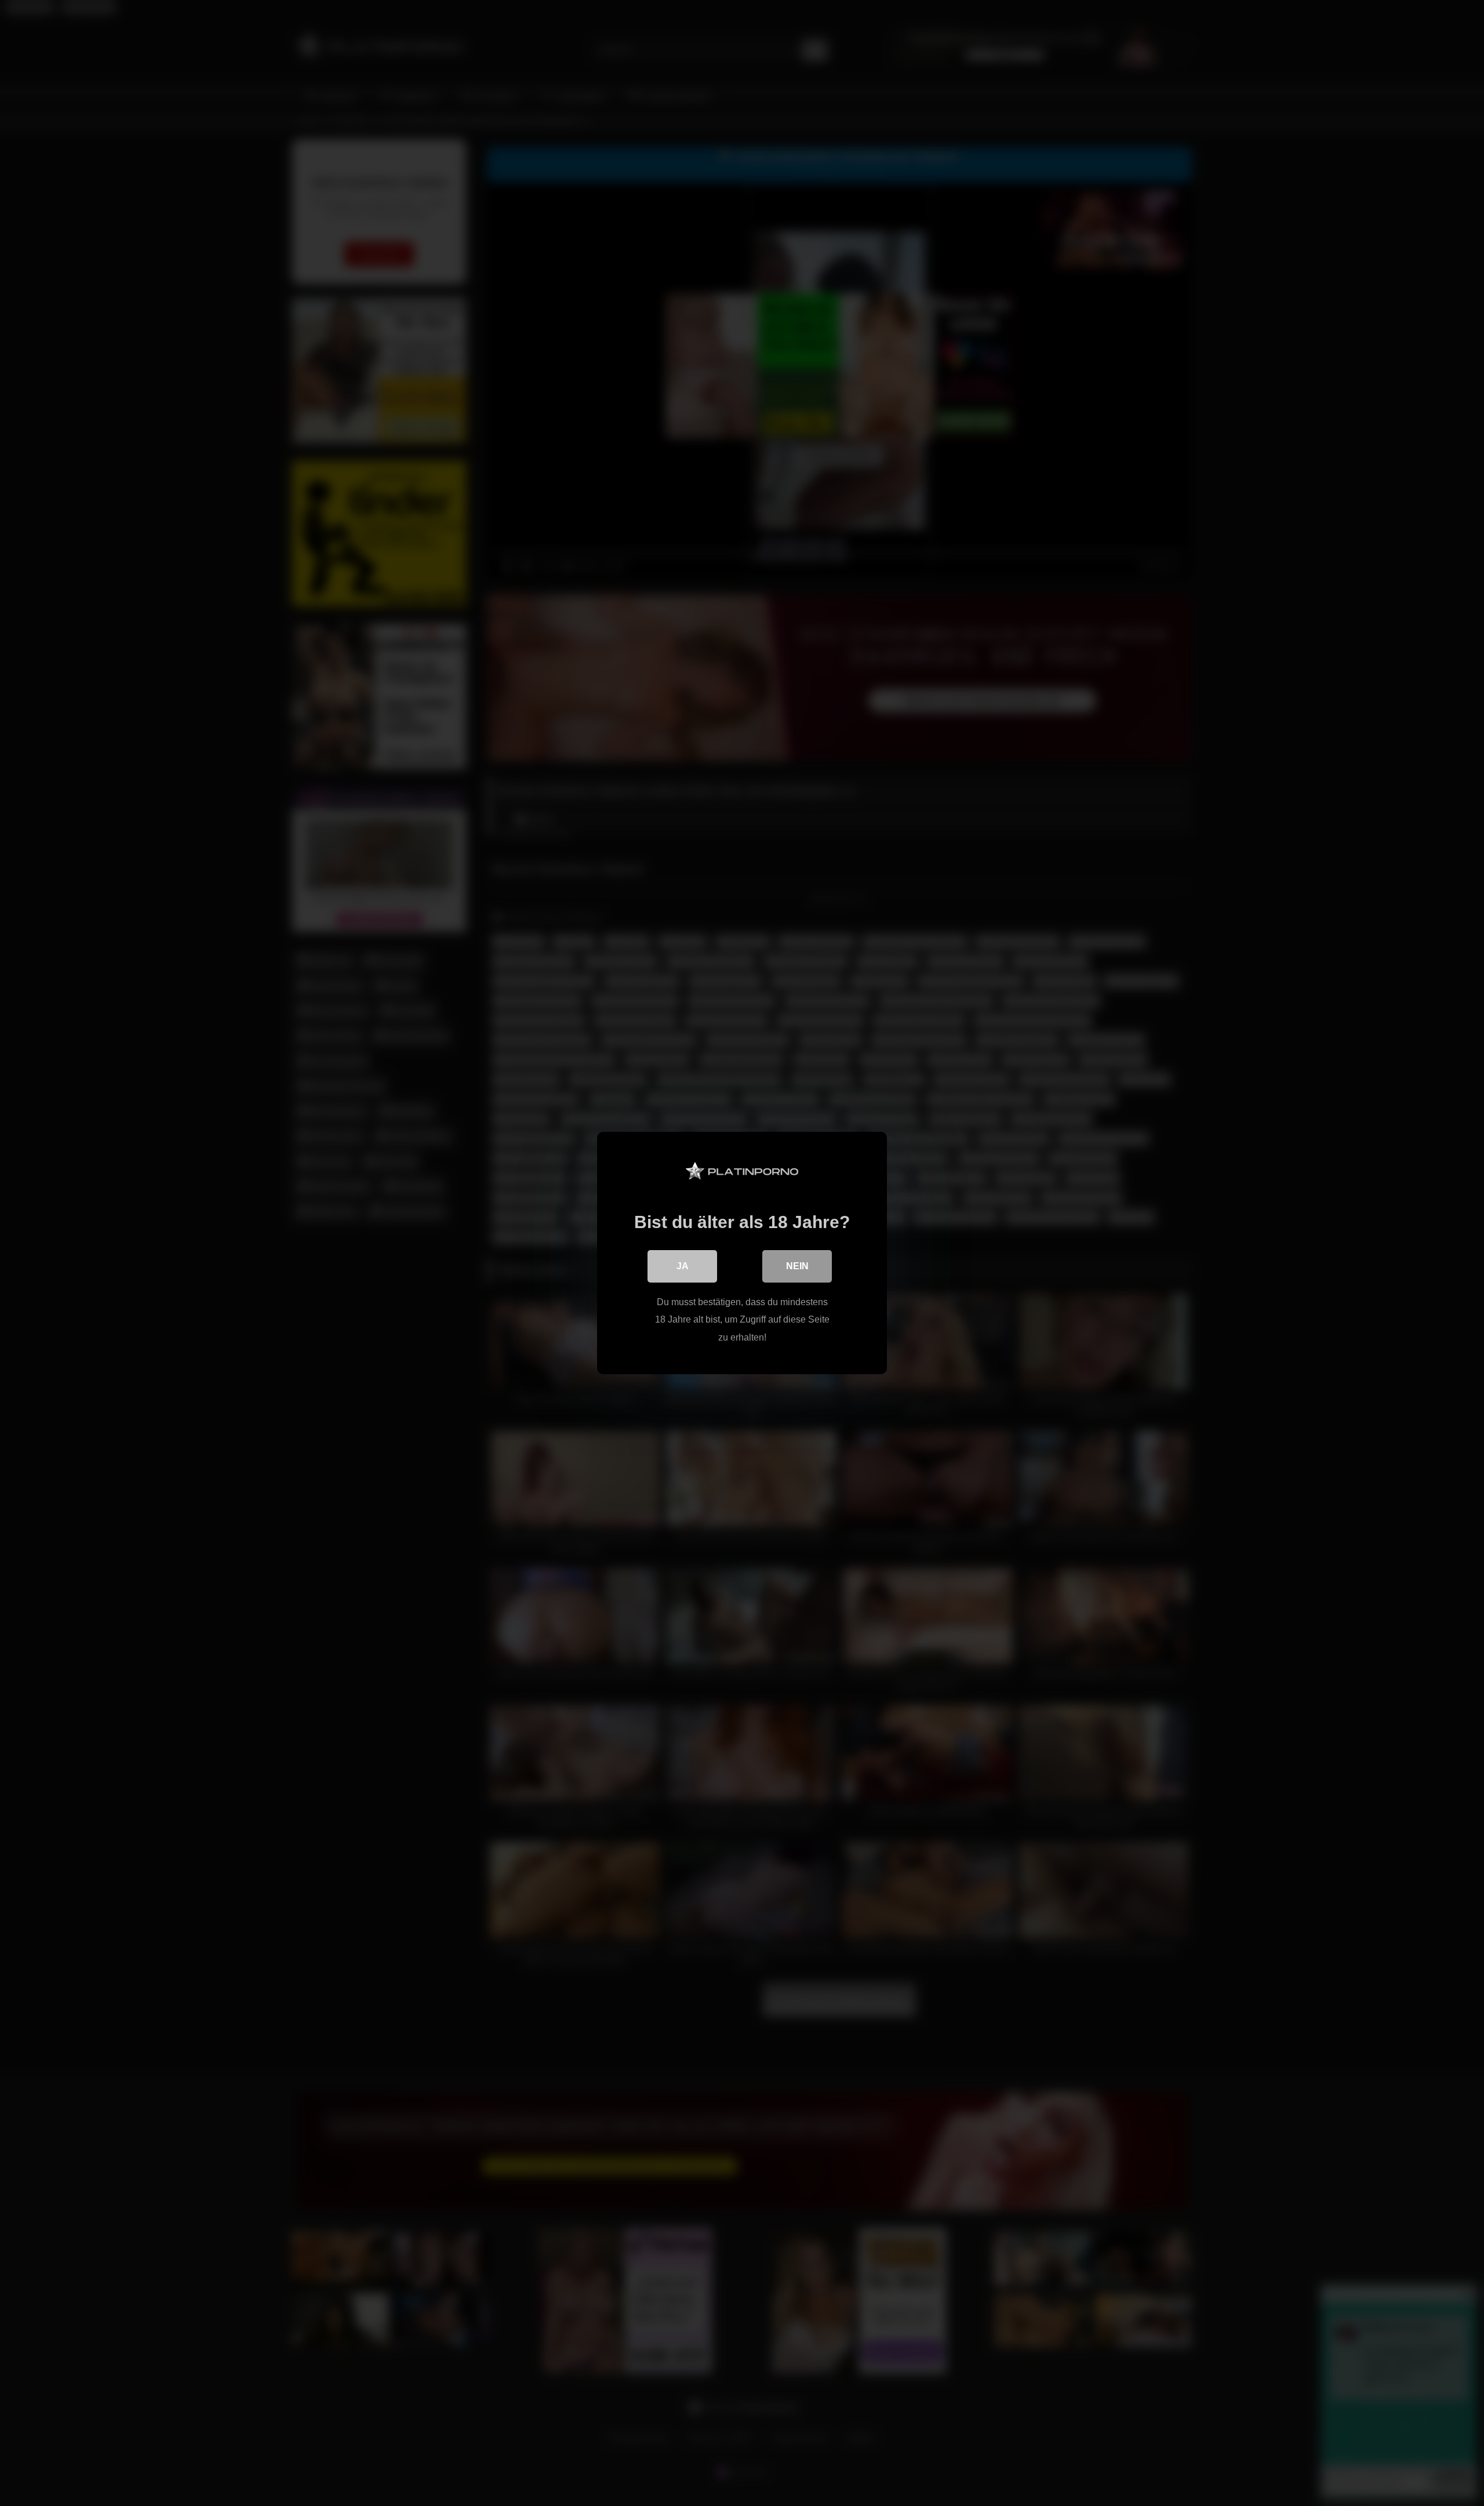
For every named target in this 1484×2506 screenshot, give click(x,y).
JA (683, 1266)
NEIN (797, 1266)
